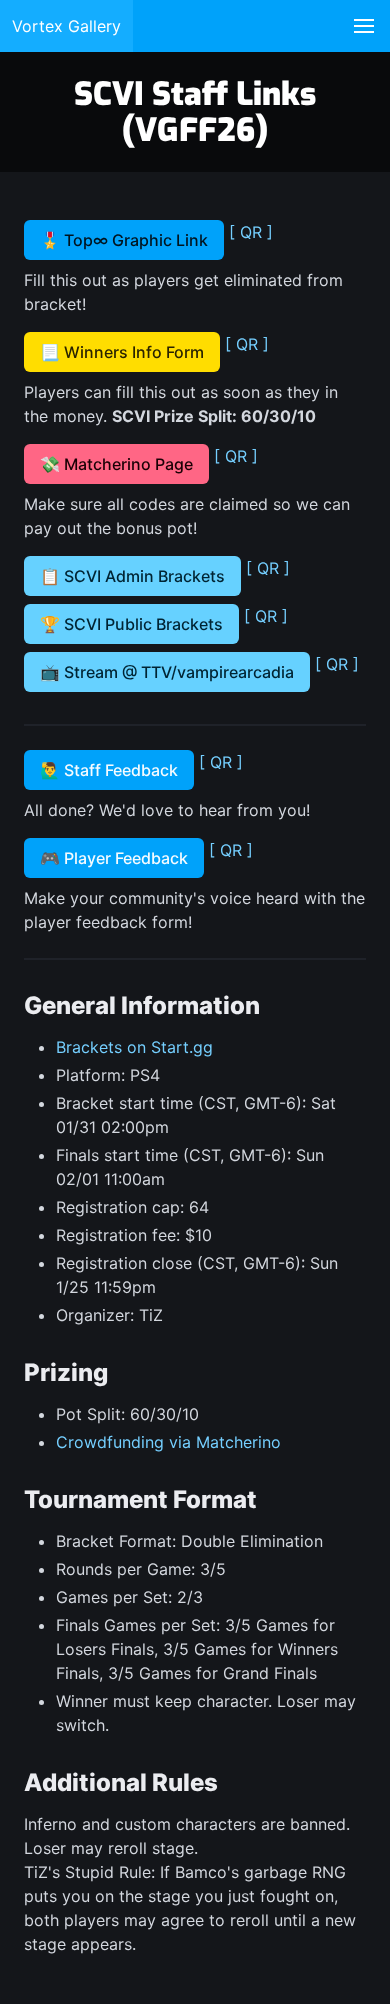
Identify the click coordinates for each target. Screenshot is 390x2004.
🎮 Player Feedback (114, 858)
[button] (364, 26)
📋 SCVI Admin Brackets (132, 576)
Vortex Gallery (66, 26)
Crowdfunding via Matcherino (168, 1442)
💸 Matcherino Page (116, 464)
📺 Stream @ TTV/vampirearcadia (167, 672)
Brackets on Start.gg (134, 1047)
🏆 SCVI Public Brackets (131, 624)
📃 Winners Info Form (122, 352)
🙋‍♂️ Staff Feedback (109, 770)
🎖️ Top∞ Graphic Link (124, 240)
